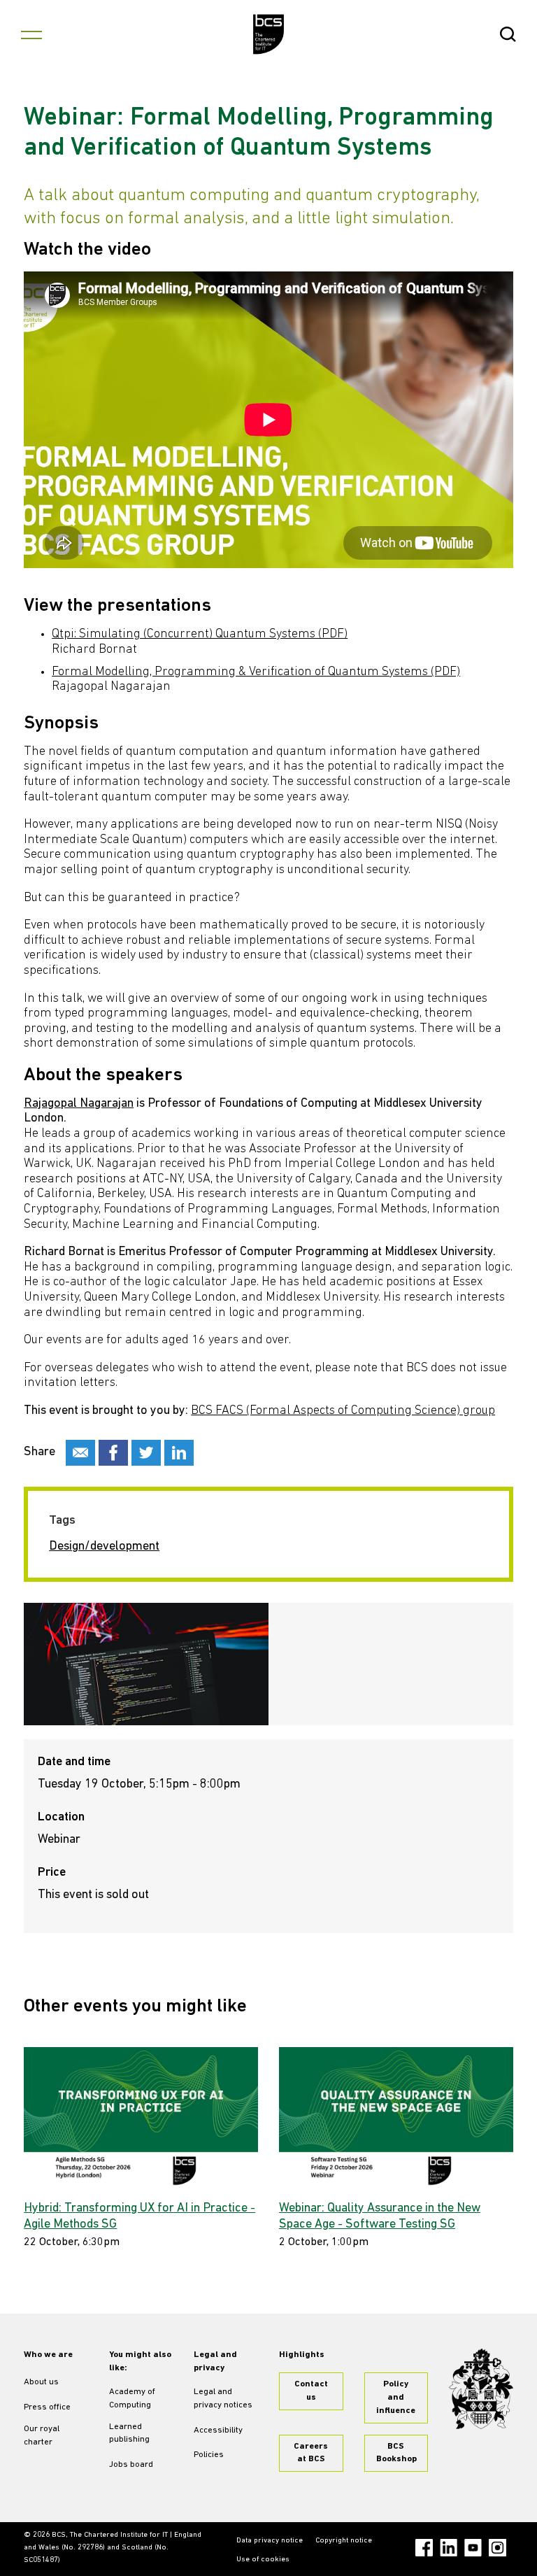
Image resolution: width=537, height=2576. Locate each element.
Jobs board (131, 2465)
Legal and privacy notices (223, 2399)
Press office (47, 2407)
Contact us (311, 2391)
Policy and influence (396, 2398)
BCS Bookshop (396, 2453)
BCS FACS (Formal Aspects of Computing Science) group (343, 1411)
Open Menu (31, 34)
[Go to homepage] (269, 34)
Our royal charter (42, 2436)
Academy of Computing (132, 2399)
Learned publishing (129, 2434)
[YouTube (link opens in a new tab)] (473, 2548)
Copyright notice (344, 2541)
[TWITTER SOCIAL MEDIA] (146, 1453)
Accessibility (218, 2430)
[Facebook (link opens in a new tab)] (424, 2548)
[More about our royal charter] (481, 2389)
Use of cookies (263, 2560)
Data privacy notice (270, 2541)
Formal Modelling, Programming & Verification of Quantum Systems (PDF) (256, 672)
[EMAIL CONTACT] (80, 1453)
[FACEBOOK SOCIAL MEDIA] (113, 1453)
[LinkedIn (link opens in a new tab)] (449, 2548)
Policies (209, 2455)
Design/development (104, 1547)
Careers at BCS (311, 2453)
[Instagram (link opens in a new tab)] (497, 2548)
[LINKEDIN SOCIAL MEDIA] (179, 1453)
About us (41, 2382)
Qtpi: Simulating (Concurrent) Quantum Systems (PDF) (200, 635)
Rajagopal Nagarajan (79, 1104)
